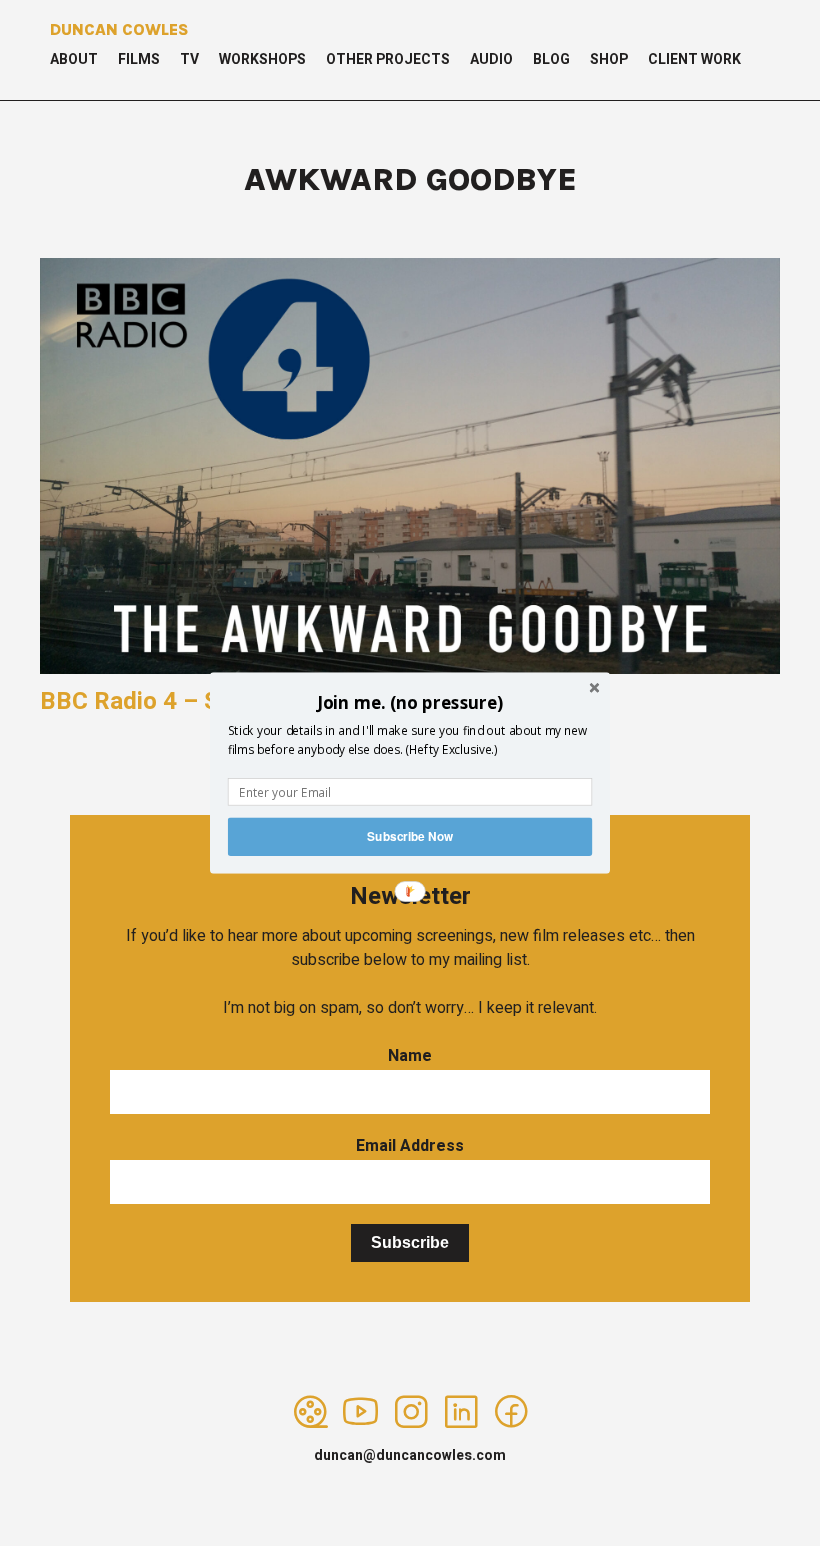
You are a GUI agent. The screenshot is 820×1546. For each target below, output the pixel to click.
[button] (410, 702)
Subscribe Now (410, 836)
